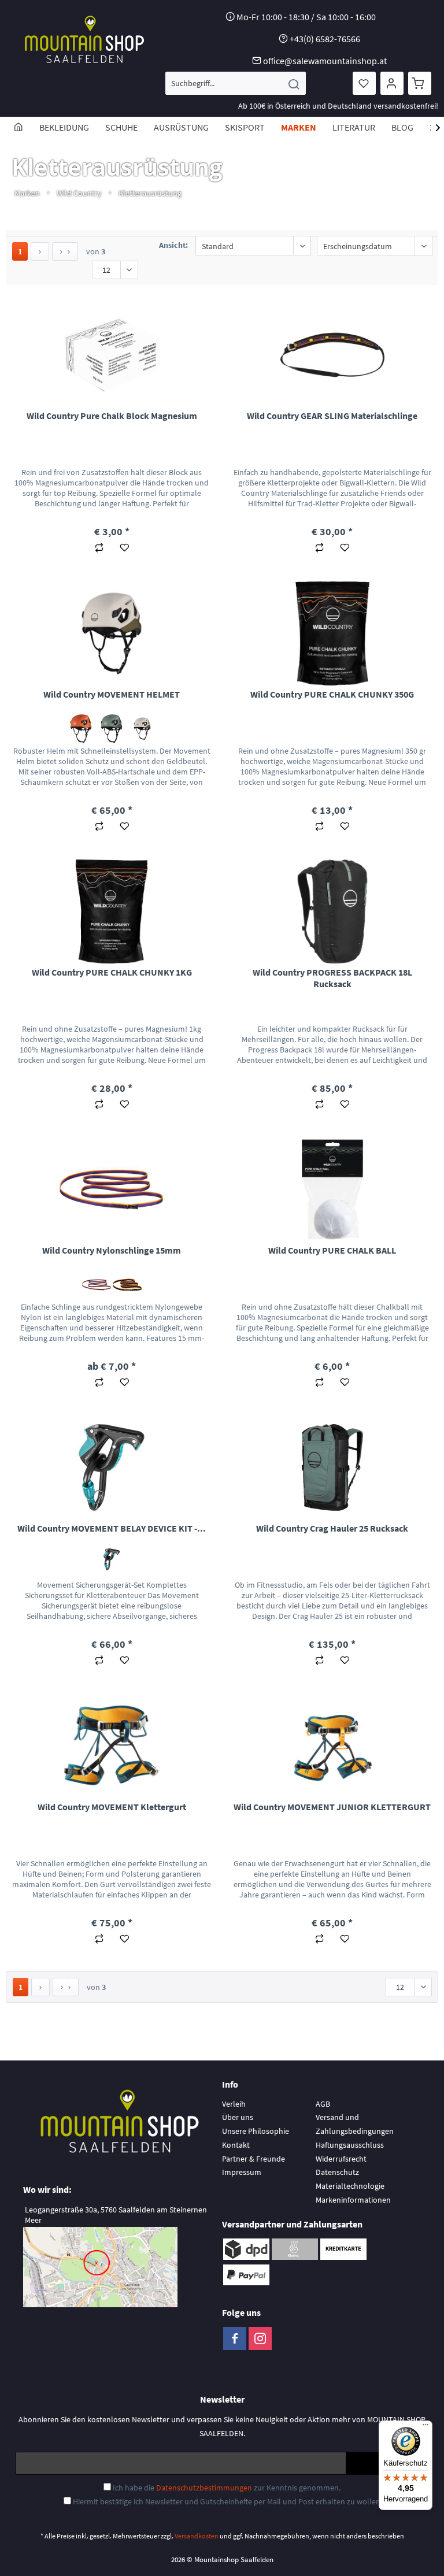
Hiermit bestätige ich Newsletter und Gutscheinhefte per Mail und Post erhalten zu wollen (227, 2501)
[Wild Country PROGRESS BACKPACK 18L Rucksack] (332, 911)
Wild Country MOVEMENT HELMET (112, 694)
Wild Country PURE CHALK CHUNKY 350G (332, 694)
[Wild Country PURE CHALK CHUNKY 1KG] (112, 911)
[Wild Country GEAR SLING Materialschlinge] (332, 355)
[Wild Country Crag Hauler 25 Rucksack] (332, 1467)
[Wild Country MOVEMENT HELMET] (112, 633)
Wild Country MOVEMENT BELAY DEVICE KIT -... (112, 1528)
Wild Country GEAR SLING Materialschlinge (332, 416)
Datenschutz (337, 2172)
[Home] (18, 127)
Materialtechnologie (350, 2186)
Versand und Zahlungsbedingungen (355, 2124)
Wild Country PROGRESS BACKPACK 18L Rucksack (332, 978)
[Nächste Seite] (40, 251)
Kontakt (236, 2145)
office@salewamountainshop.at (325, 61)
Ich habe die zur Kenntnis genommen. (227, 2488)
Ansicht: (173, 245)
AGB (323, 2104)
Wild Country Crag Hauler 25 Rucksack (332, 1528)
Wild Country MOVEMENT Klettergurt (112, 1807)
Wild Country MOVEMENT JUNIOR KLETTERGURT (332, 1807)
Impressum (242, 2172)
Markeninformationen (353, 2200)
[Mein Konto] (392, 83)
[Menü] (425, 2427)
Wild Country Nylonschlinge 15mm (112, 1250)
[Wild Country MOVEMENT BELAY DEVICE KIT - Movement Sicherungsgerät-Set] (112, 1467)
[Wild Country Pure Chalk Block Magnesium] (112, 355)
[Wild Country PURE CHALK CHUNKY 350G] (332, 633)
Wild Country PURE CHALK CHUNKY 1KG (112, 972)
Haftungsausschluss (350, 2145)
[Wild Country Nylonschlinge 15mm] (112, 1189)
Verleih (234, 2104)
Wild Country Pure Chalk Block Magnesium (112, 416)
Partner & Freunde (254, 2159)
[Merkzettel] (364, 83)
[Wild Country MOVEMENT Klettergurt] (112, 1746)
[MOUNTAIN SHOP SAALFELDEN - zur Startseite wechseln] (84, 39)
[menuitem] (236, 83)
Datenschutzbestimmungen (204, 2488)
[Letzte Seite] (65, 251)
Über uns (238, 2117)
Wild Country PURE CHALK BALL (332, 1250)
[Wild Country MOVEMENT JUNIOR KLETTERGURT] (332, 1746)
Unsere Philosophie (256, 2131)
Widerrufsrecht (341, 2159)
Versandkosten (197, 2536)
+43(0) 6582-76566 (325, 39)
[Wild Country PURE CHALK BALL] (332, 1189)
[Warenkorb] (420, 83)
